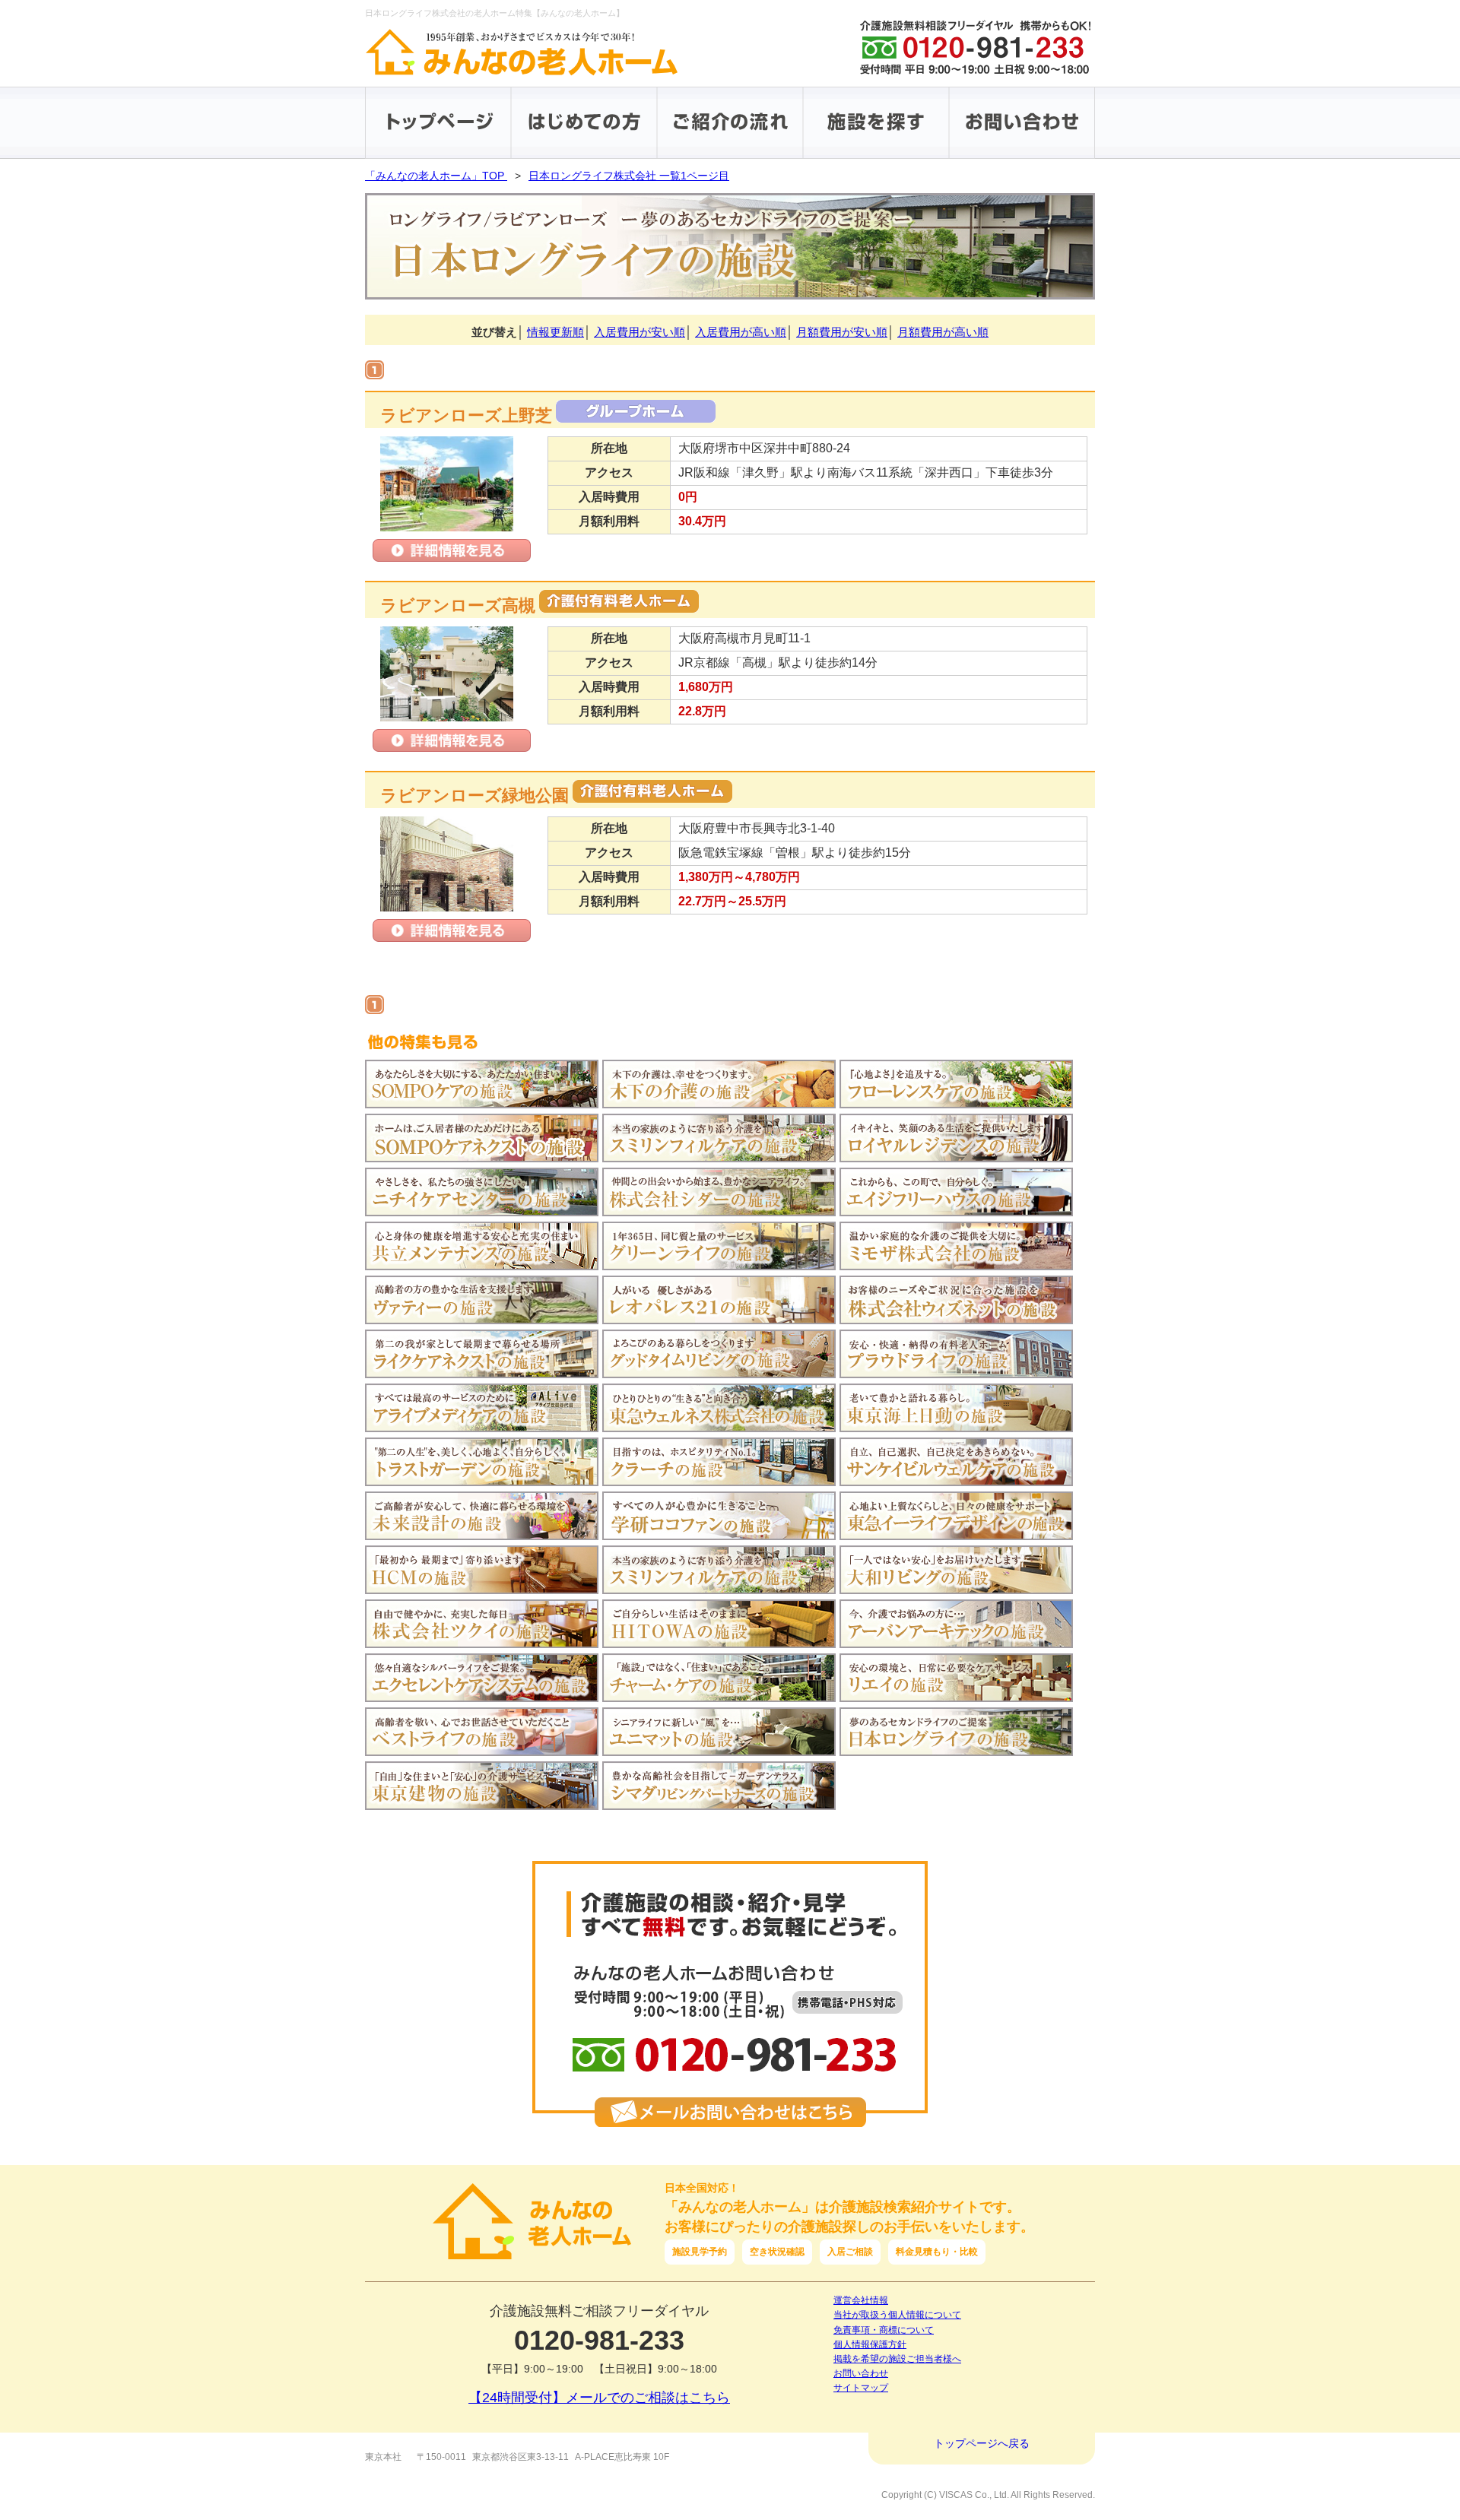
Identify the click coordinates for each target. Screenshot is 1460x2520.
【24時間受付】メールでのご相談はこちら (599, 2398)
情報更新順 (555, 332)
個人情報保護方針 (870, 2344)
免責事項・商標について (884, 2330)
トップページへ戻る (982, 2443)
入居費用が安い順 (640, 332)
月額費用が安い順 (842, 332)
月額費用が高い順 (943, 332)
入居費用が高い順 (741, 332)
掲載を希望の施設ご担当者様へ (897, 2359)
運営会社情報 (861, 2300)
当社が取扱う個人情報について (897, 2315)
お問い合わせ (861, 2373)
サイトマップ (861, 2388)
